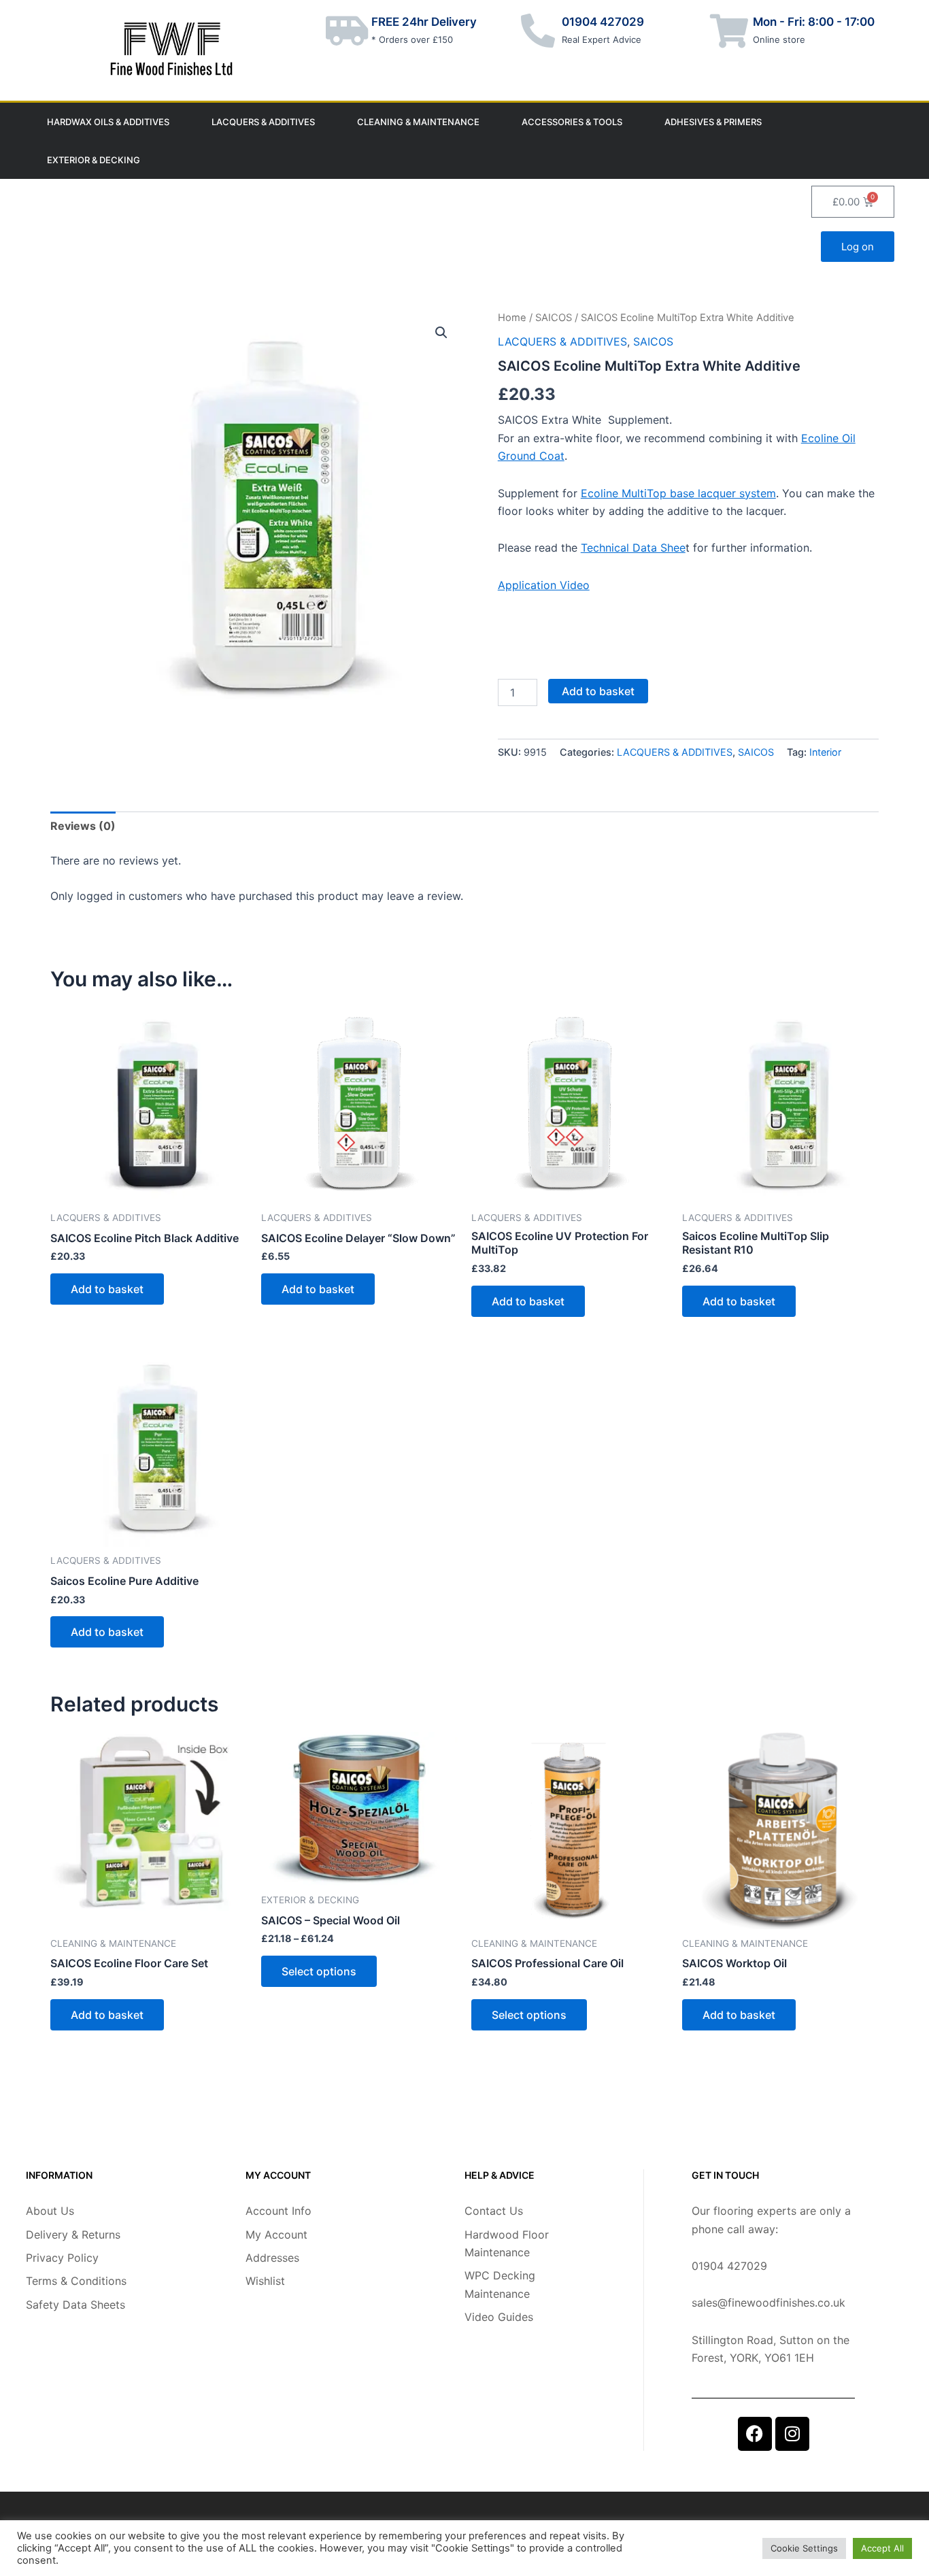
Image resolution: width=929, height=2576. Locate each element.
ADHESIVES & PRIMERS (713, 122)
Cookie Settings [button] (804, 2548)
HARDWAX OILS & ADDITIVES (108, 122)
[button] (441, 333)
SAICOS (554, 318)
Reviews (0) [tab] (83, 826)
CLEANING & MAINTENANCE (418, 122)
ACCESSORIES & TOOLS (572, 122)
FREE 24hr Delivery (424, 22)
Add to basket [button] (107, 1289)
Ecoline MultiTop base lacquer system (678, 493)
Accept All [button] (882, 2548)
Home (512, 318)
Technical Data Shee (633, 548)
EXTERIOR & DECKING (94, 160)
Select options (319, 1971)
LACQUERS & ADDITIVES (263, 122)
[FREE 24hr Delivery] (348, 31)
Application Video (544, 585)
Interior (825, 752)
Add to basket (598, 691)
